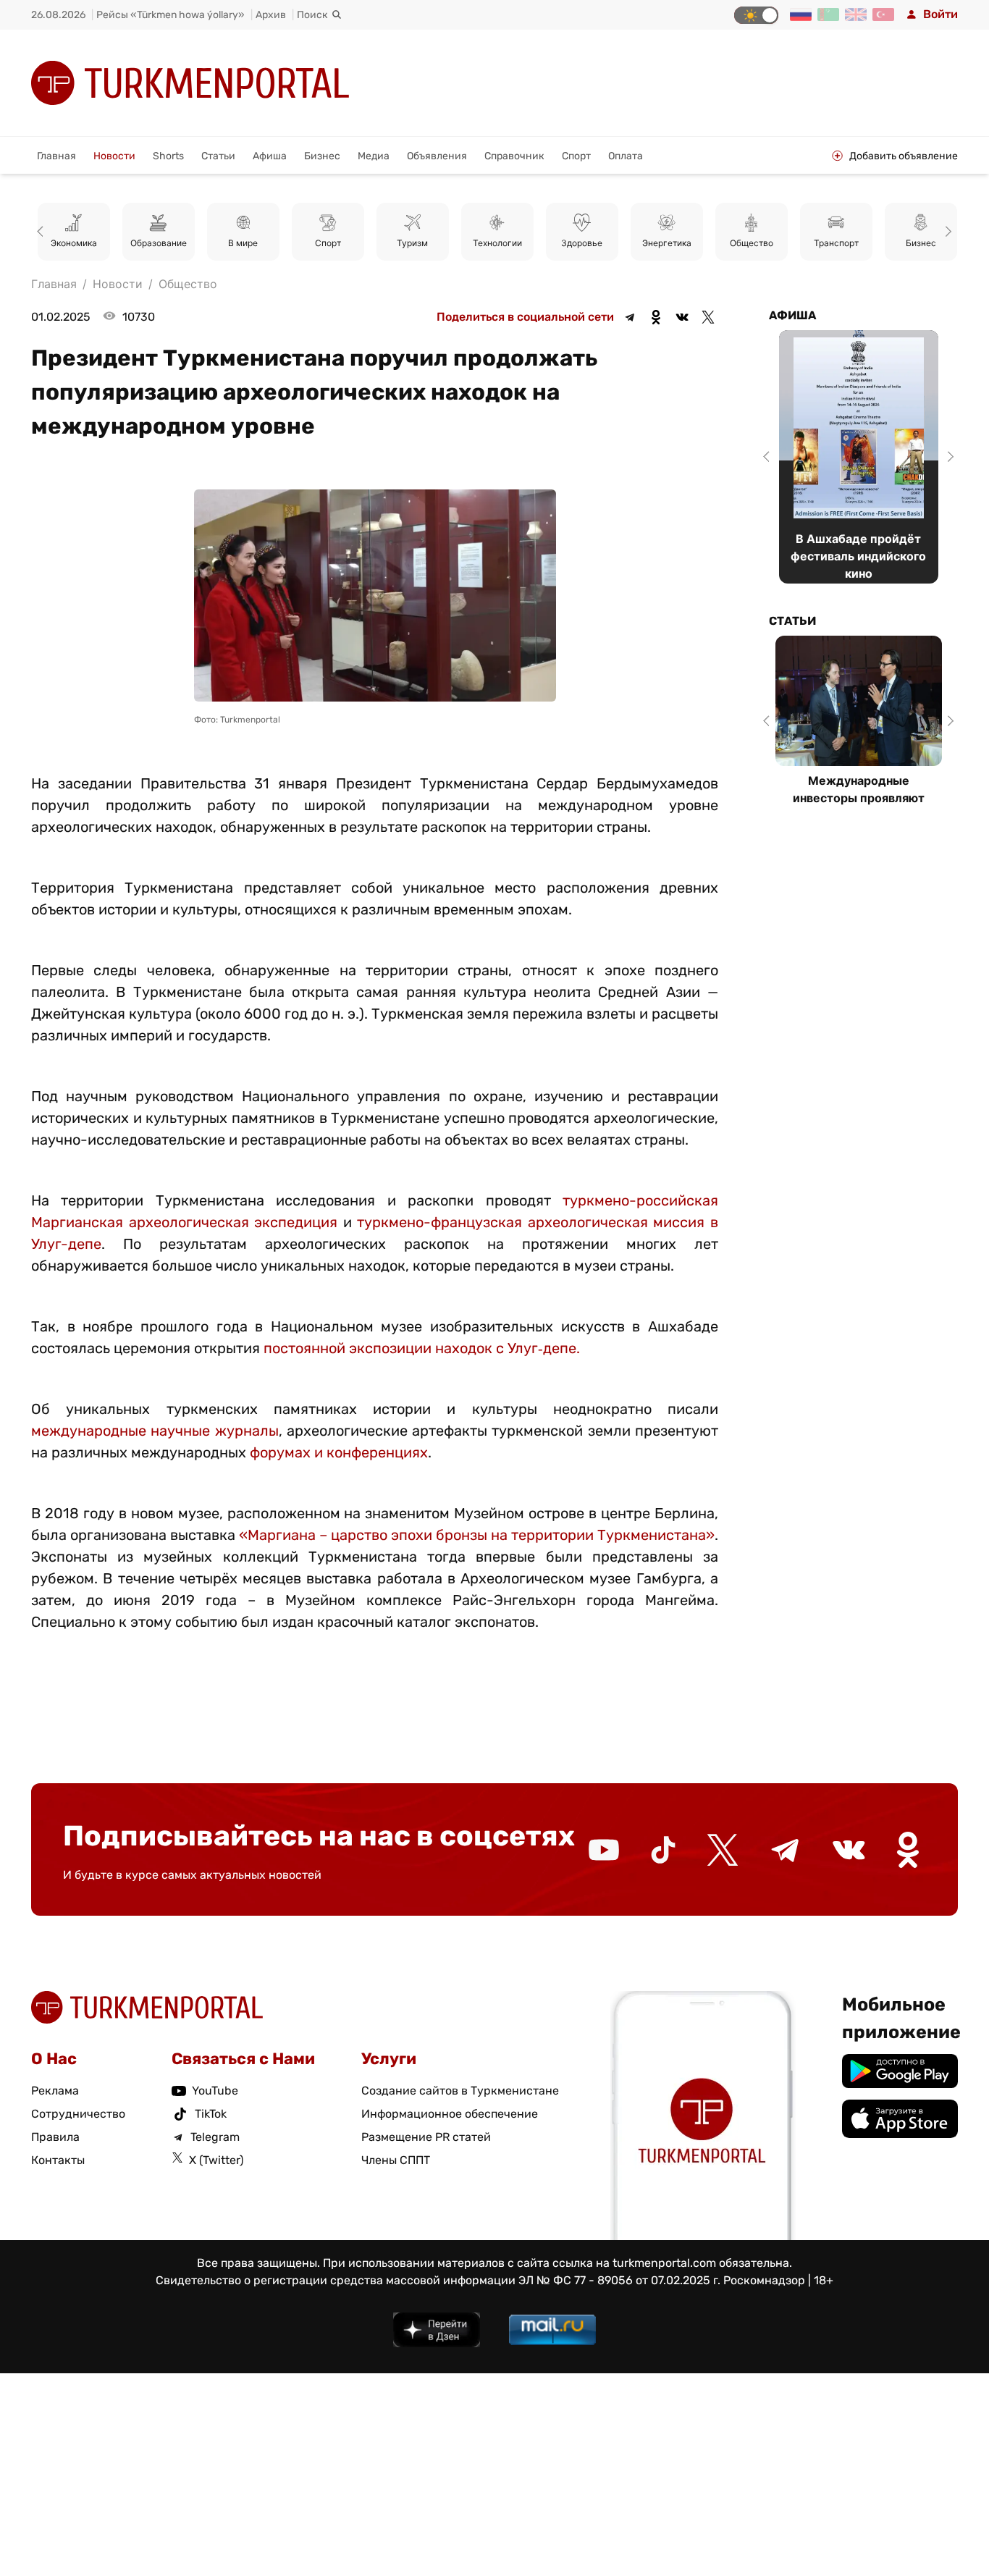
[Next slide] (946, 232)
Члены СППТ (396, 2160)
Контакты (58, 2160)
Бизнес (322, 156)
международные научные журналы (155, 1431)
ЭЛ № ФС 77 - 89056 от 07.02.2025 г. (619, 2280)
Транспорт (836, 243)
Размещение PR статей (426, 2137)
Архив (271, 15)
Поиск (312, 15)
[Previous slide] (43, 232)
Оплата (626, 156)
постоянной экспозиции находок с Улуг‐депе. (422, 1348)
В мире (243, 243)
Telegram (215, 2137)
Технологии (497, 243)
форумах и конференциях (339, 1452)
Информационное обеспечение (450, 2114)
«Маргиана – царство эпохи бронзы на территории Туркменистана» (477, 1535)
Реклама (55, 2091)
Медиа (374, 156)
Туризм (412, 243)
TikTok (211, 2114)
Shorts (168, 156)
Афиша (270, 156)
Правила (55, 2137)
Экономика (74, 243)
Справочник (514, 156)
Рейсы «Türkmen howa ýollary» (171, 15)
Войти (940, 14)
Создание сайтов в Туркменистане (460, 2091)
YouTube (215, 2091)
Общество (752, 243)
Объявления (437, 156)
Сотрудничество (78, 2114)
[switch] (756, 15)
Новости (114, 156)
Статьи (218, 156)
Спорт (576, 156)
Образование (159, 243)
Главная (56, 156)
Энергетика (667, 243)
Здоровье (582, 243)
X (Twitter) (216, 2160)
